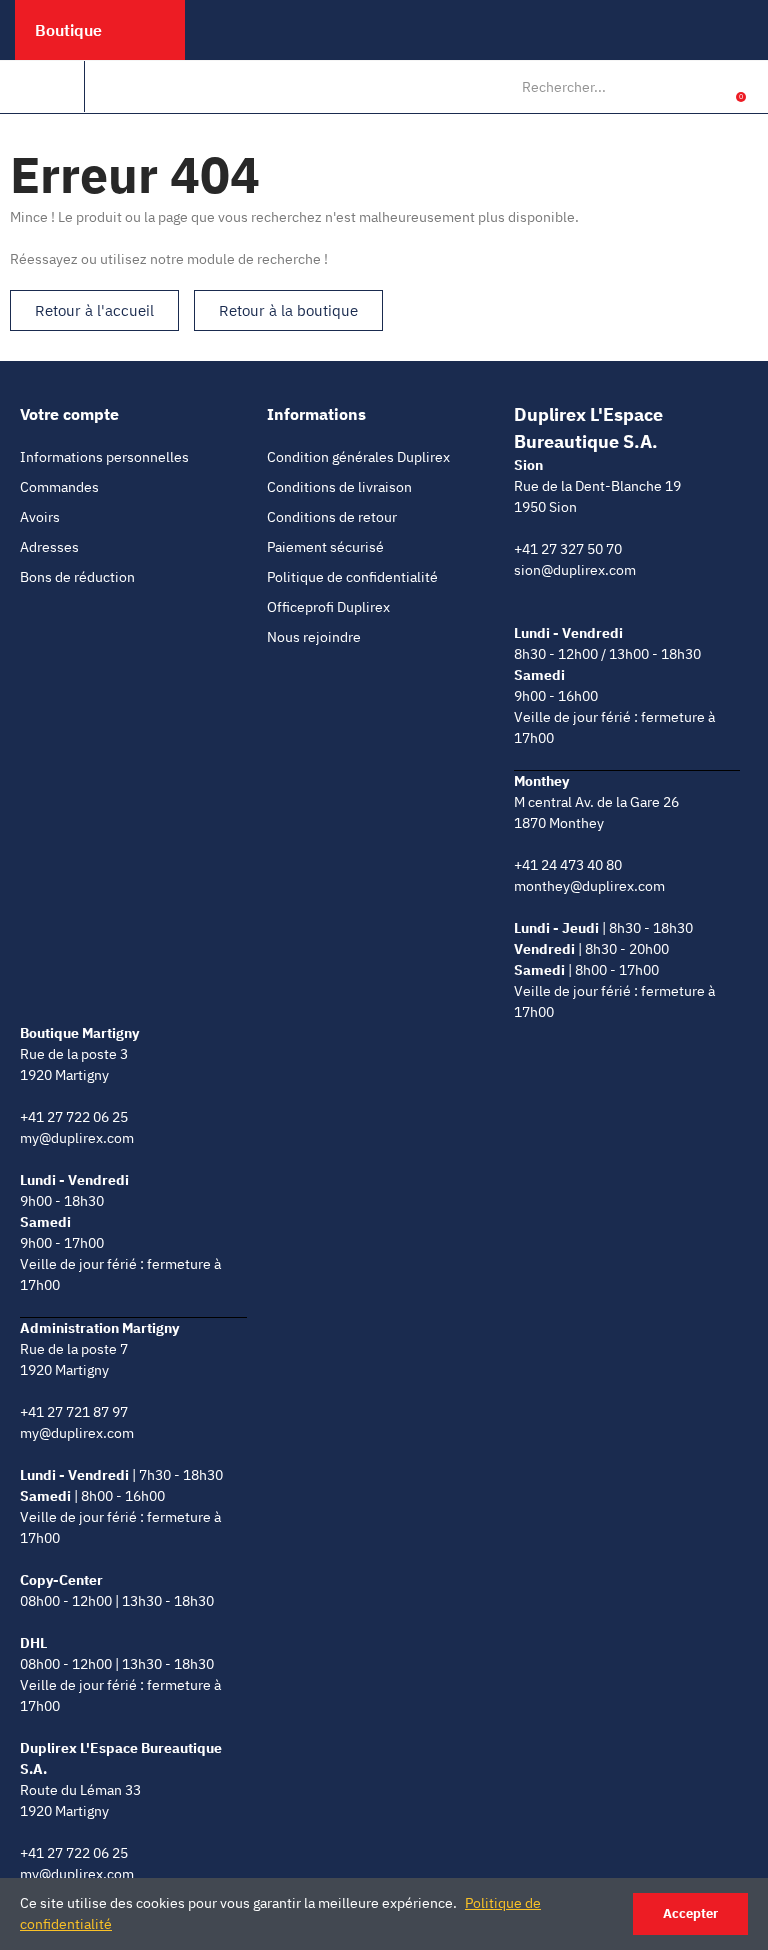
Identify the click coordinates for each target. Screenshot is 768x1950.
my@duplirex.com (77, 1138)
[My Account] (710, 87)
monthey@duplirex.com (589, 886)
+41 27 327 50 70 (568, 549)
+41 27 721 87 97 (74, 1412)
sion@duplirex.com (575, 570)
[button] (94, 310)
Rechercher (668, 87)
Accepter (690, 1913)
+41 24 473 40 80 (568, 865)
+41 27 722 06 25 (74, 1117)
